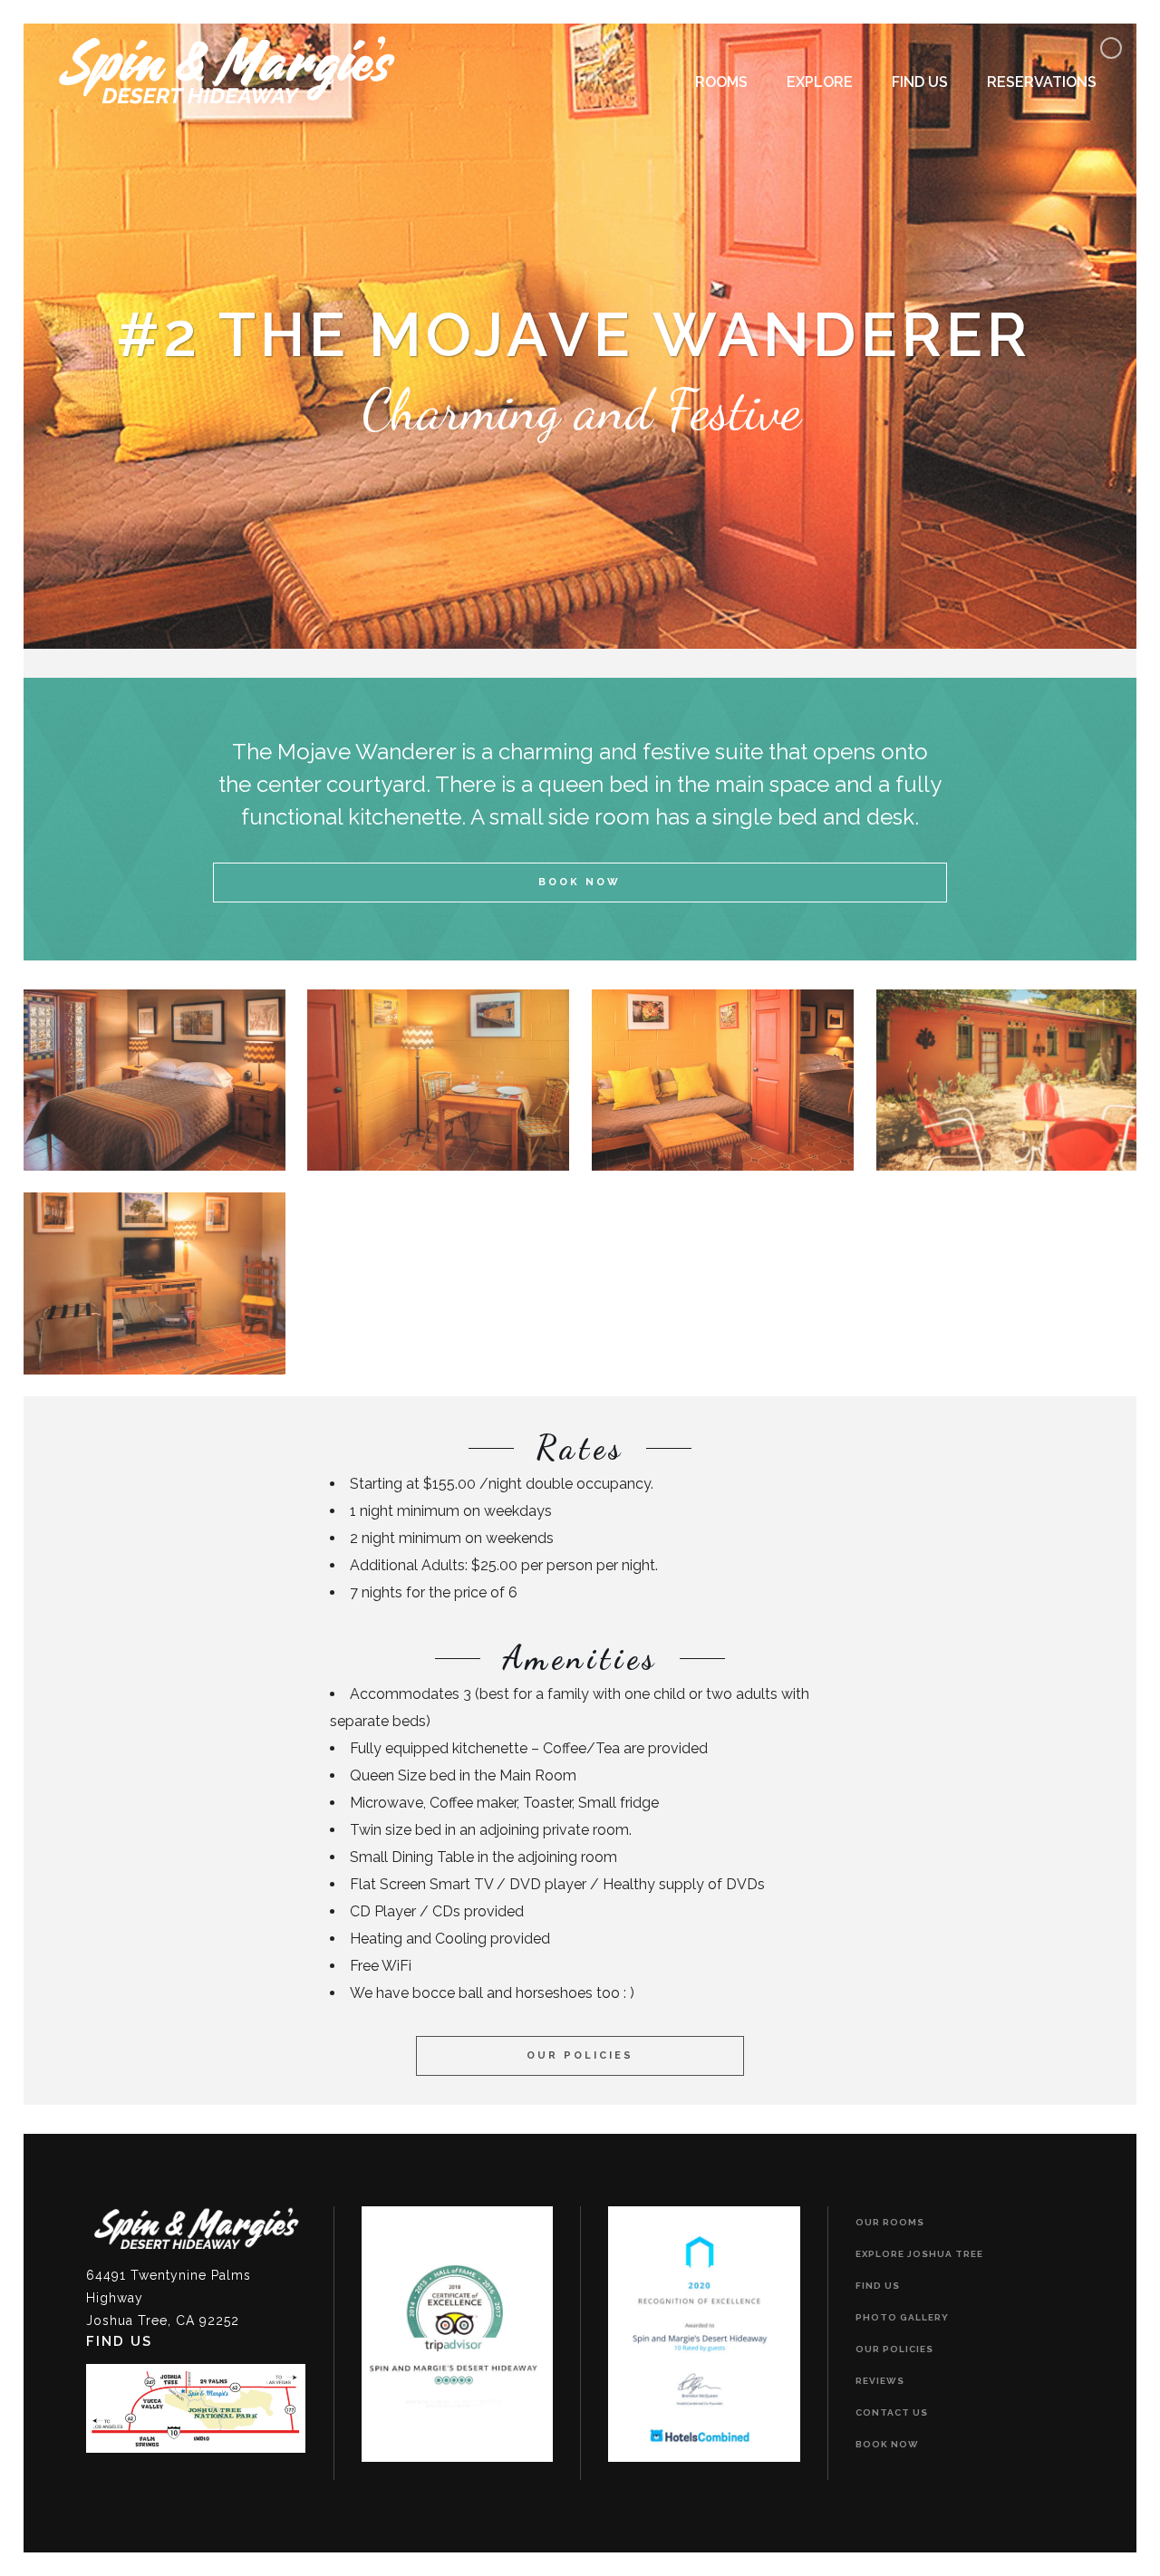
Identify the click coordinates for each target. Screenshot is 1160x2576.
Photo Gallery (902, 2317)
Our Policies (580, 2055)
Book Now (580, 882)
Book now (887, 2444)
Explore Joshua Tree (919, 2254)
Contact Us (892, 2412)
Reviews (880, 2381)
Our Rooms (890, 2222)
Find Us (878, 2286)
